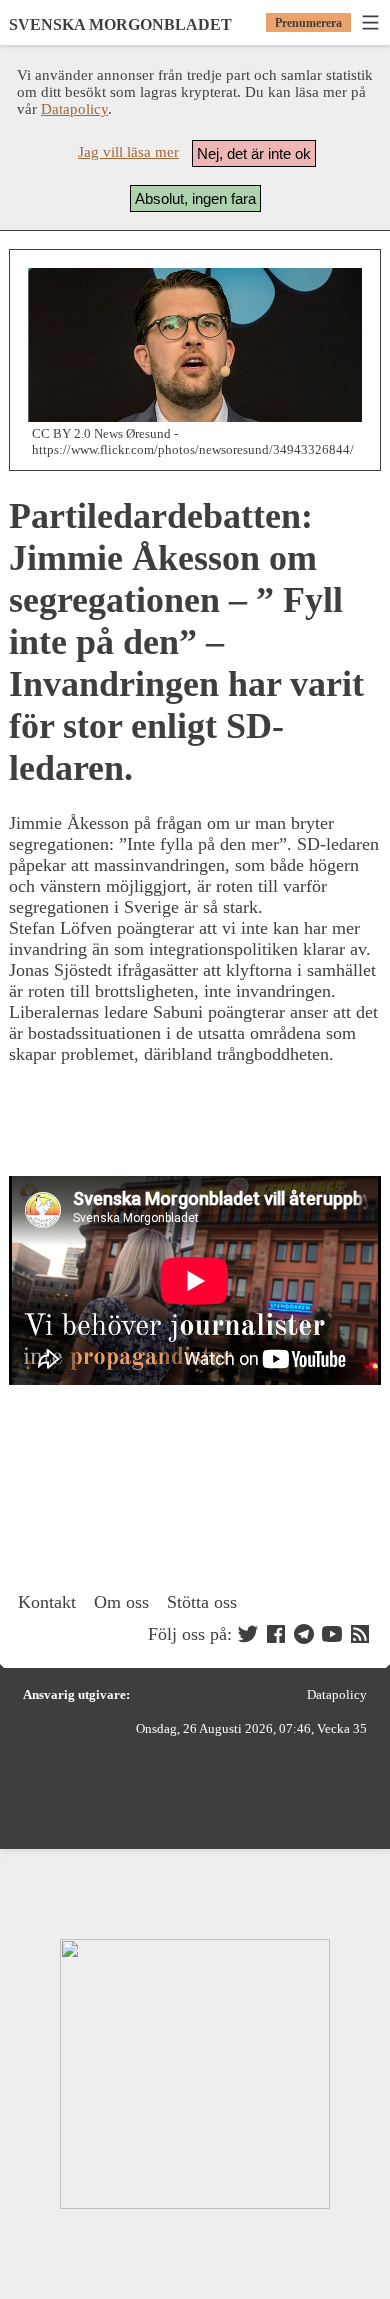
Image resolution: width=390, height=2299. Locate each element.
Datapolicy (74, 109)
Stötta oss (202, 1602)
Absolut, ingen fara (195, 198)
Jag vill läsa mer (128, 152)
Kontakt (47, 1602)
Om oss (121, 1602)
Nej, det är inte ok (254, 153)
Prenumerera (308, 23)
